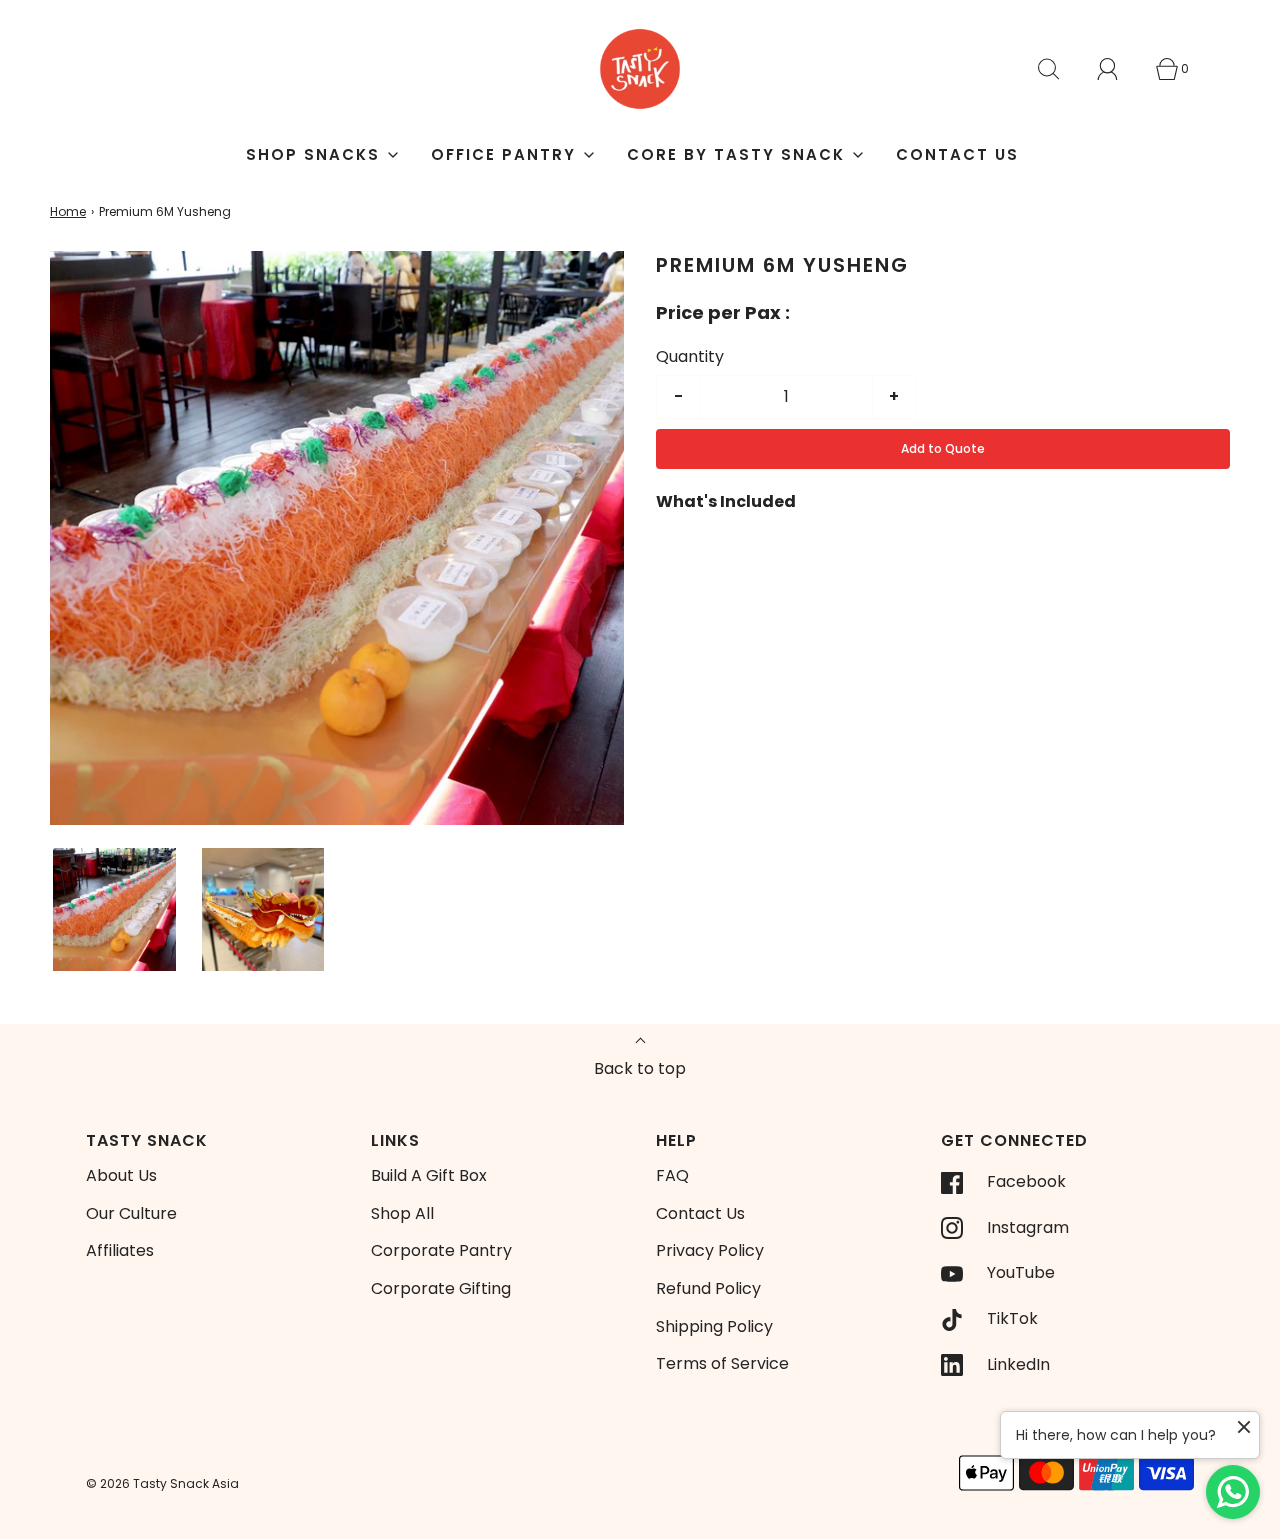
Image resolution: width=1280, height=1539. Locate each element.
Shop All (402, 1213)
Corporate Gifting (441, 1288)
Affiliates (120, 1250)
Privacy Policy (710, 1250)
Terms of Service (722, 1363)
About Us (121, 1175)
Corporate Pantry (441, 1250)
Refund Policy (708, 1288)
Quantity (690, 356)
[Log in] (1119, 69)
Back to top (640, 1068)
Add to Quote (943, 448)
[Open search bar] (1060, 69)
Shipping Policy (714, 1326)
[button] (114, 909)
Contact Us (957, 154)
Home (68, 211)
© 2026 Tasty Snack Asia (162, 1483)
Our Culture (131, 1213)
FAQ (672, 1175)
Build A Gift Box (429, 1175)
